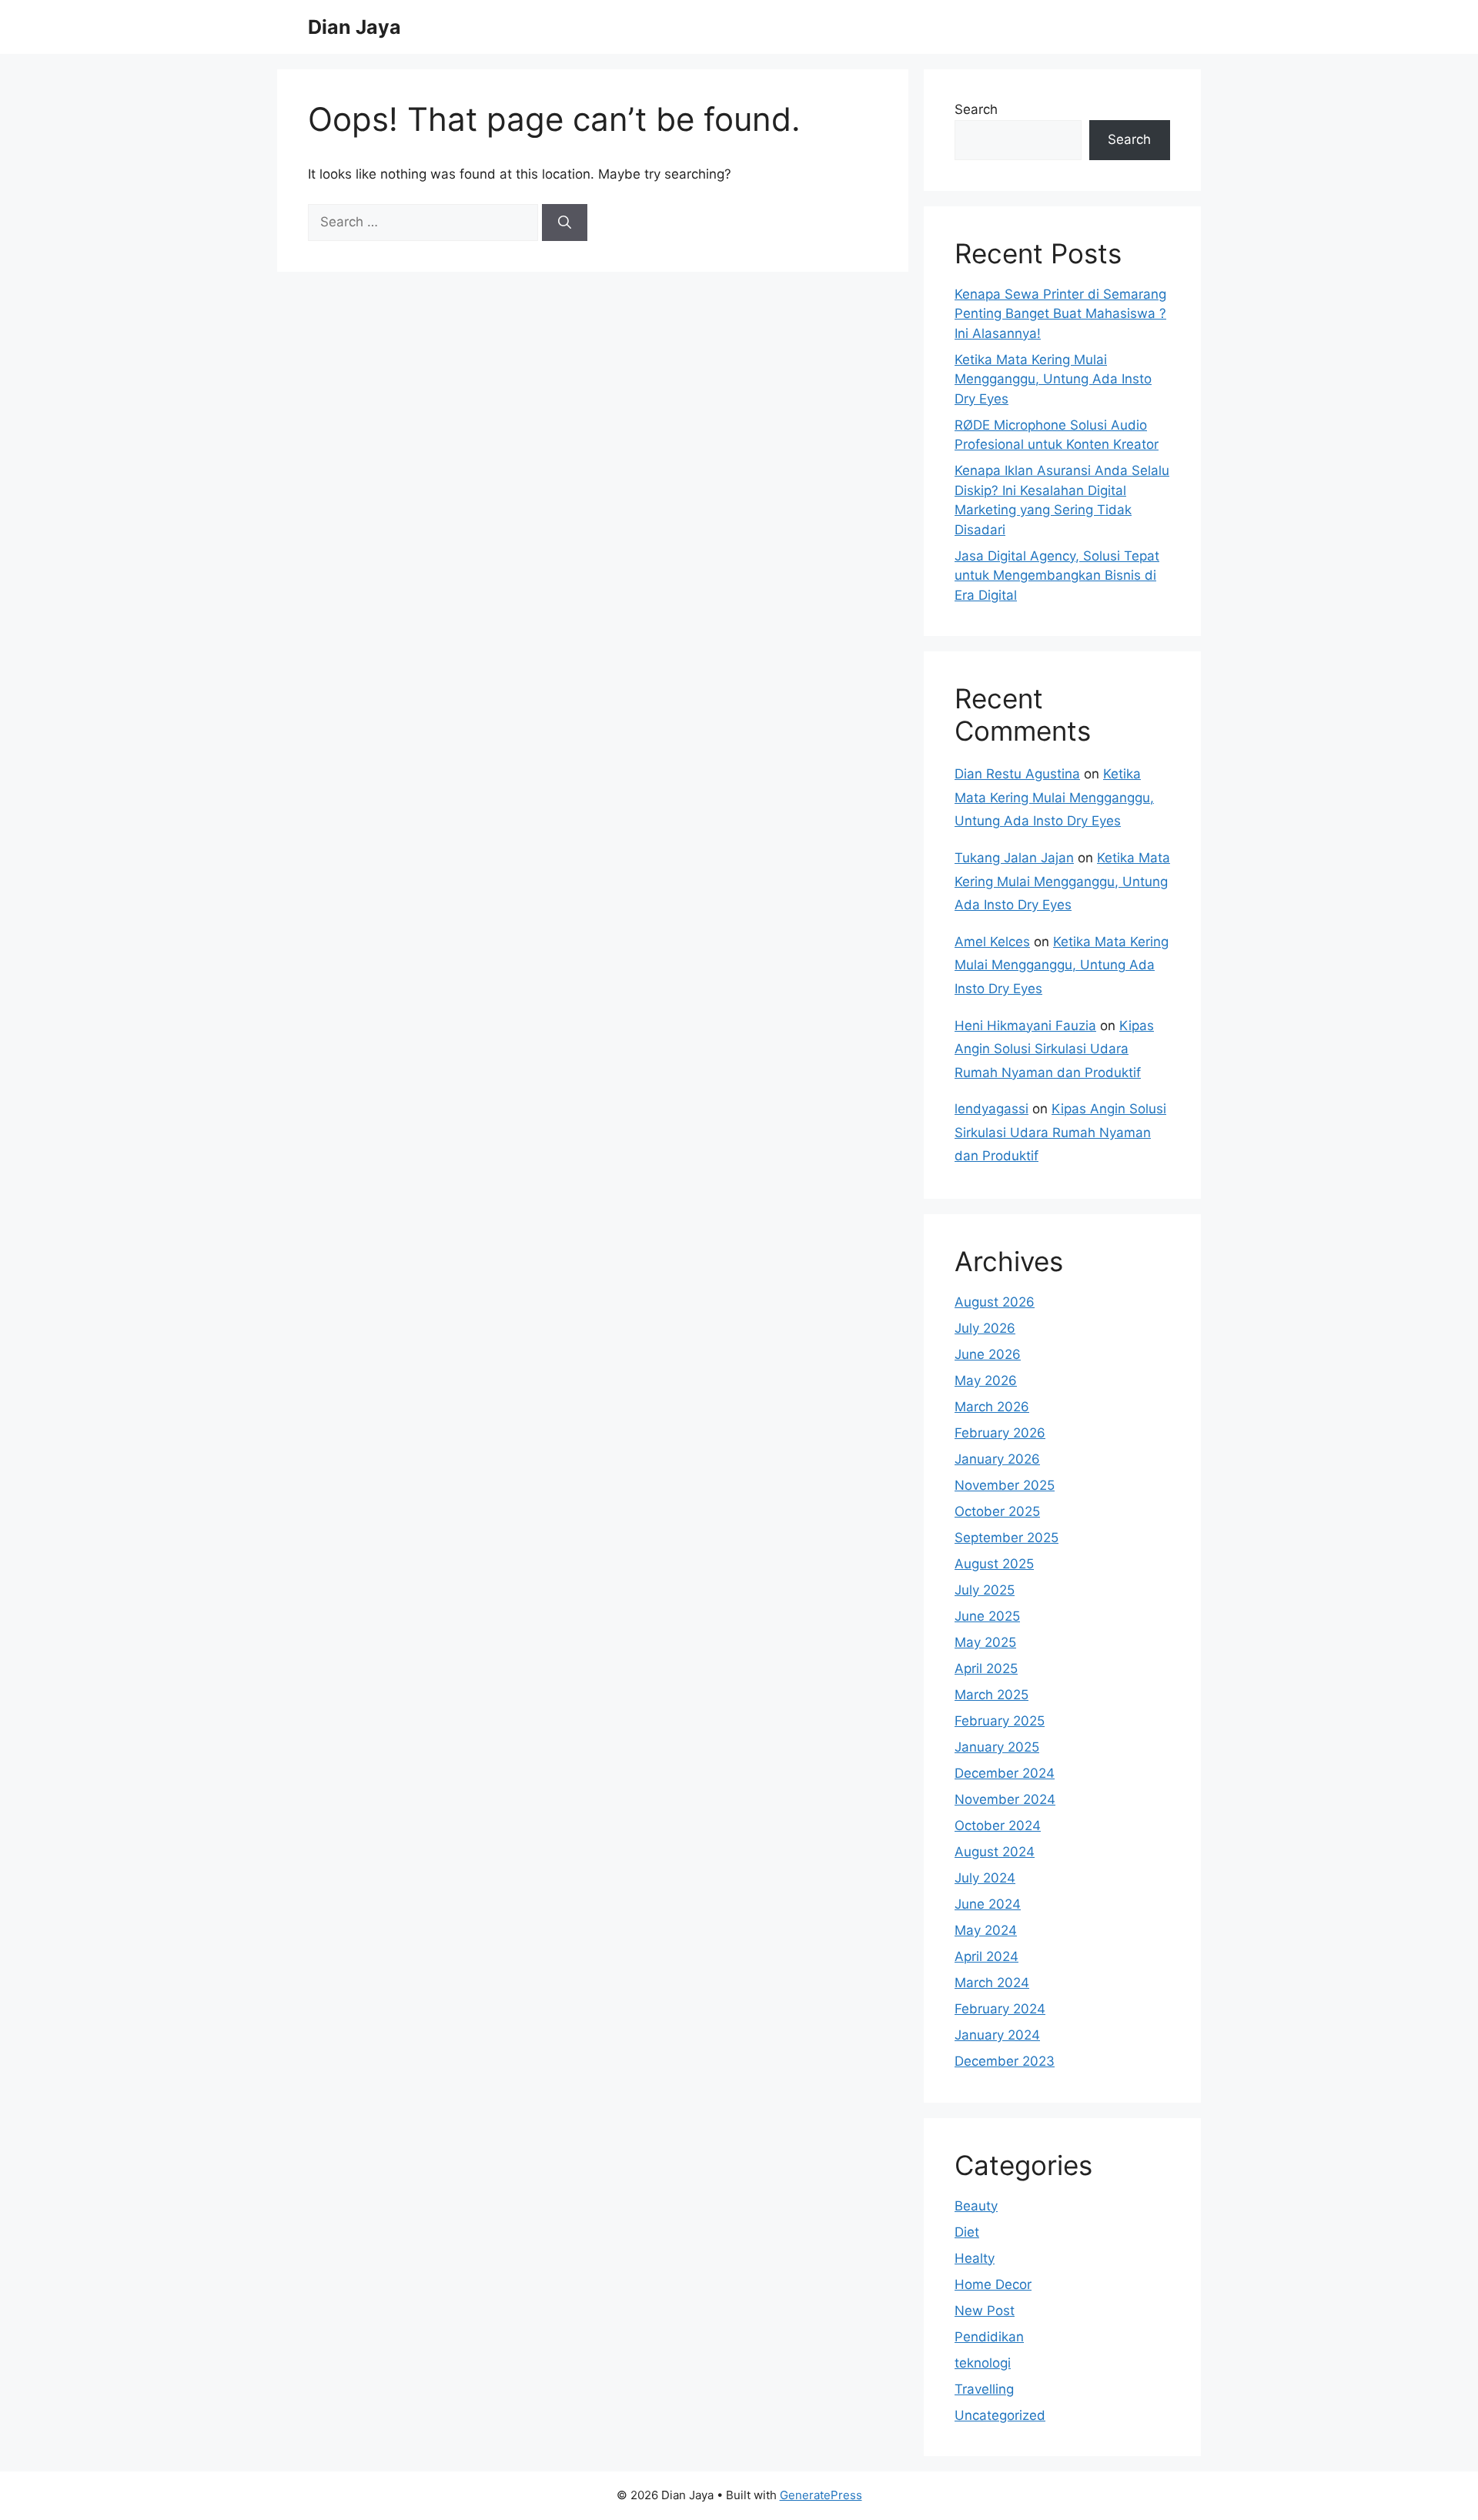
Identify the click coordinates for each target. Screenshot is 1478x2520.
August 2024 (995, 1852)
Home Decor (993, 2284)
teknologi (983, 2363)
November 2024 (1005, 1799)
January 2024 (997, 2035)
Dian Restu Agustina (1017, 774)
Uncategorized (1000, 2415)
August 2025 (994, 1564)
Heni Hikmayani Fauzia (1025, 1026)
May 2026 (986, 1380)
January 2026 (997, 1459)
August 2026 (995, 1302)
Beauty (976, 2206)
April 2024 (986, 1956)
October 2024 (998, 1826)
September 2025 (1007, 1538)
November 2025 (1005, 1485)
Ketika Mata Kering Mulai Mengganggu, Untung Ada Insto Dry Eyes (1053, 379)
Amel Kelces (992, 942)
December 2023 (1005, 2061)
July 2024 (985, 1878)
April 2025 (986, 1668)
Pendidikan (989, 2337)
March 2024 (992, 1983)
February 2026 (1000, 1433)
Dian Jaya (354, 27)
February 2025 (1000, 1721)
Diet (967, 2232)
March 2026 (992, 1407)
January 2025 (997, 1747)
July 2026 (985, 1328)
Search (976, 109)
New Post (985, 2311)
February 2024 (1000, 2009)
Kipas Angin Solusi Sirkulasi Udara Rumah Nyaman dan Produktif (1054, 1049)
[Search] (565, 223)
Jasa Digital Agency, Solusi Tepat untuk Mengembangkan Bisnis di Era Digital (1057, 576)
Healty (975, 2258)
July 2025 (985, 1590)
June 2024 (988, 1904)
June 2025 (987, 1616)
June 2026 (988, 1354)
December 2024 (1005, 1773)
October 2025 (997, 1511)
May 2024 (986, 1930)
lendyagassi (991, 1109)
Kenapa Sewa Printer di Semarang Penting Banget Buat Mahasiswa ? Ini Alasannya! (1060, 314)
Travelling (984, 2389)
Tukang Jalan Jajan (1014, 858)
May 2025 (985, 1642)
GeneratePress (821, 2495)
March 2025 (991, 1695)
